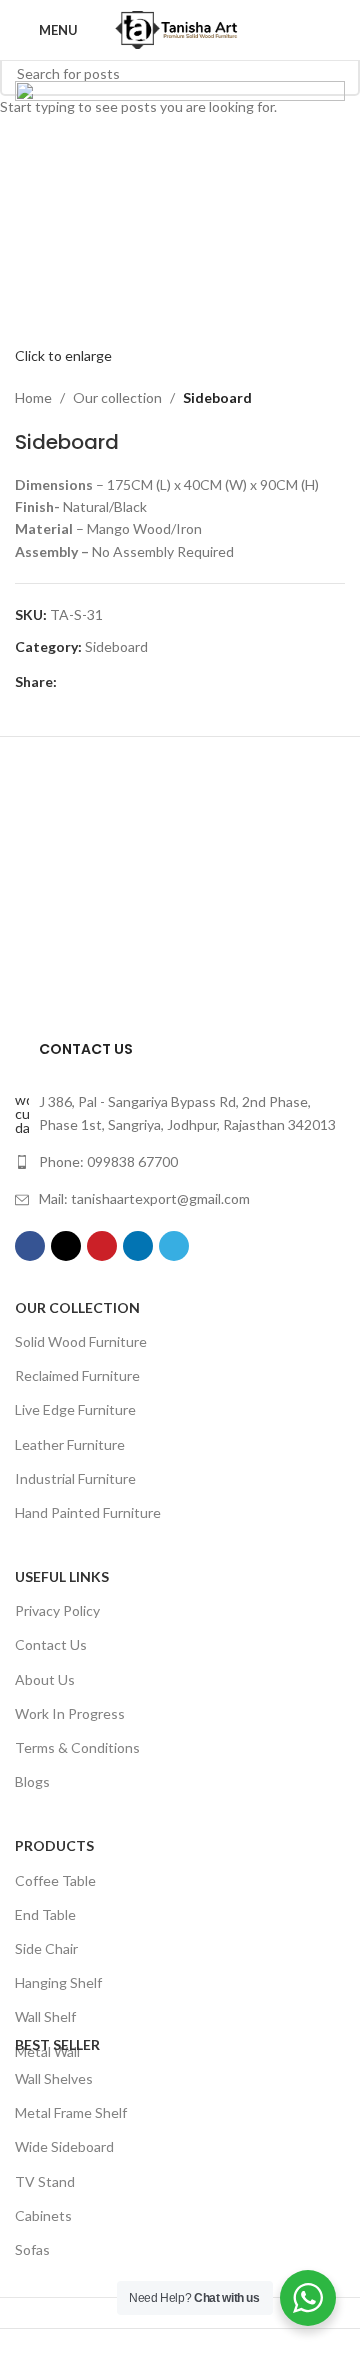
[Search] (339, 30)
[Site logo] (180, 28)
